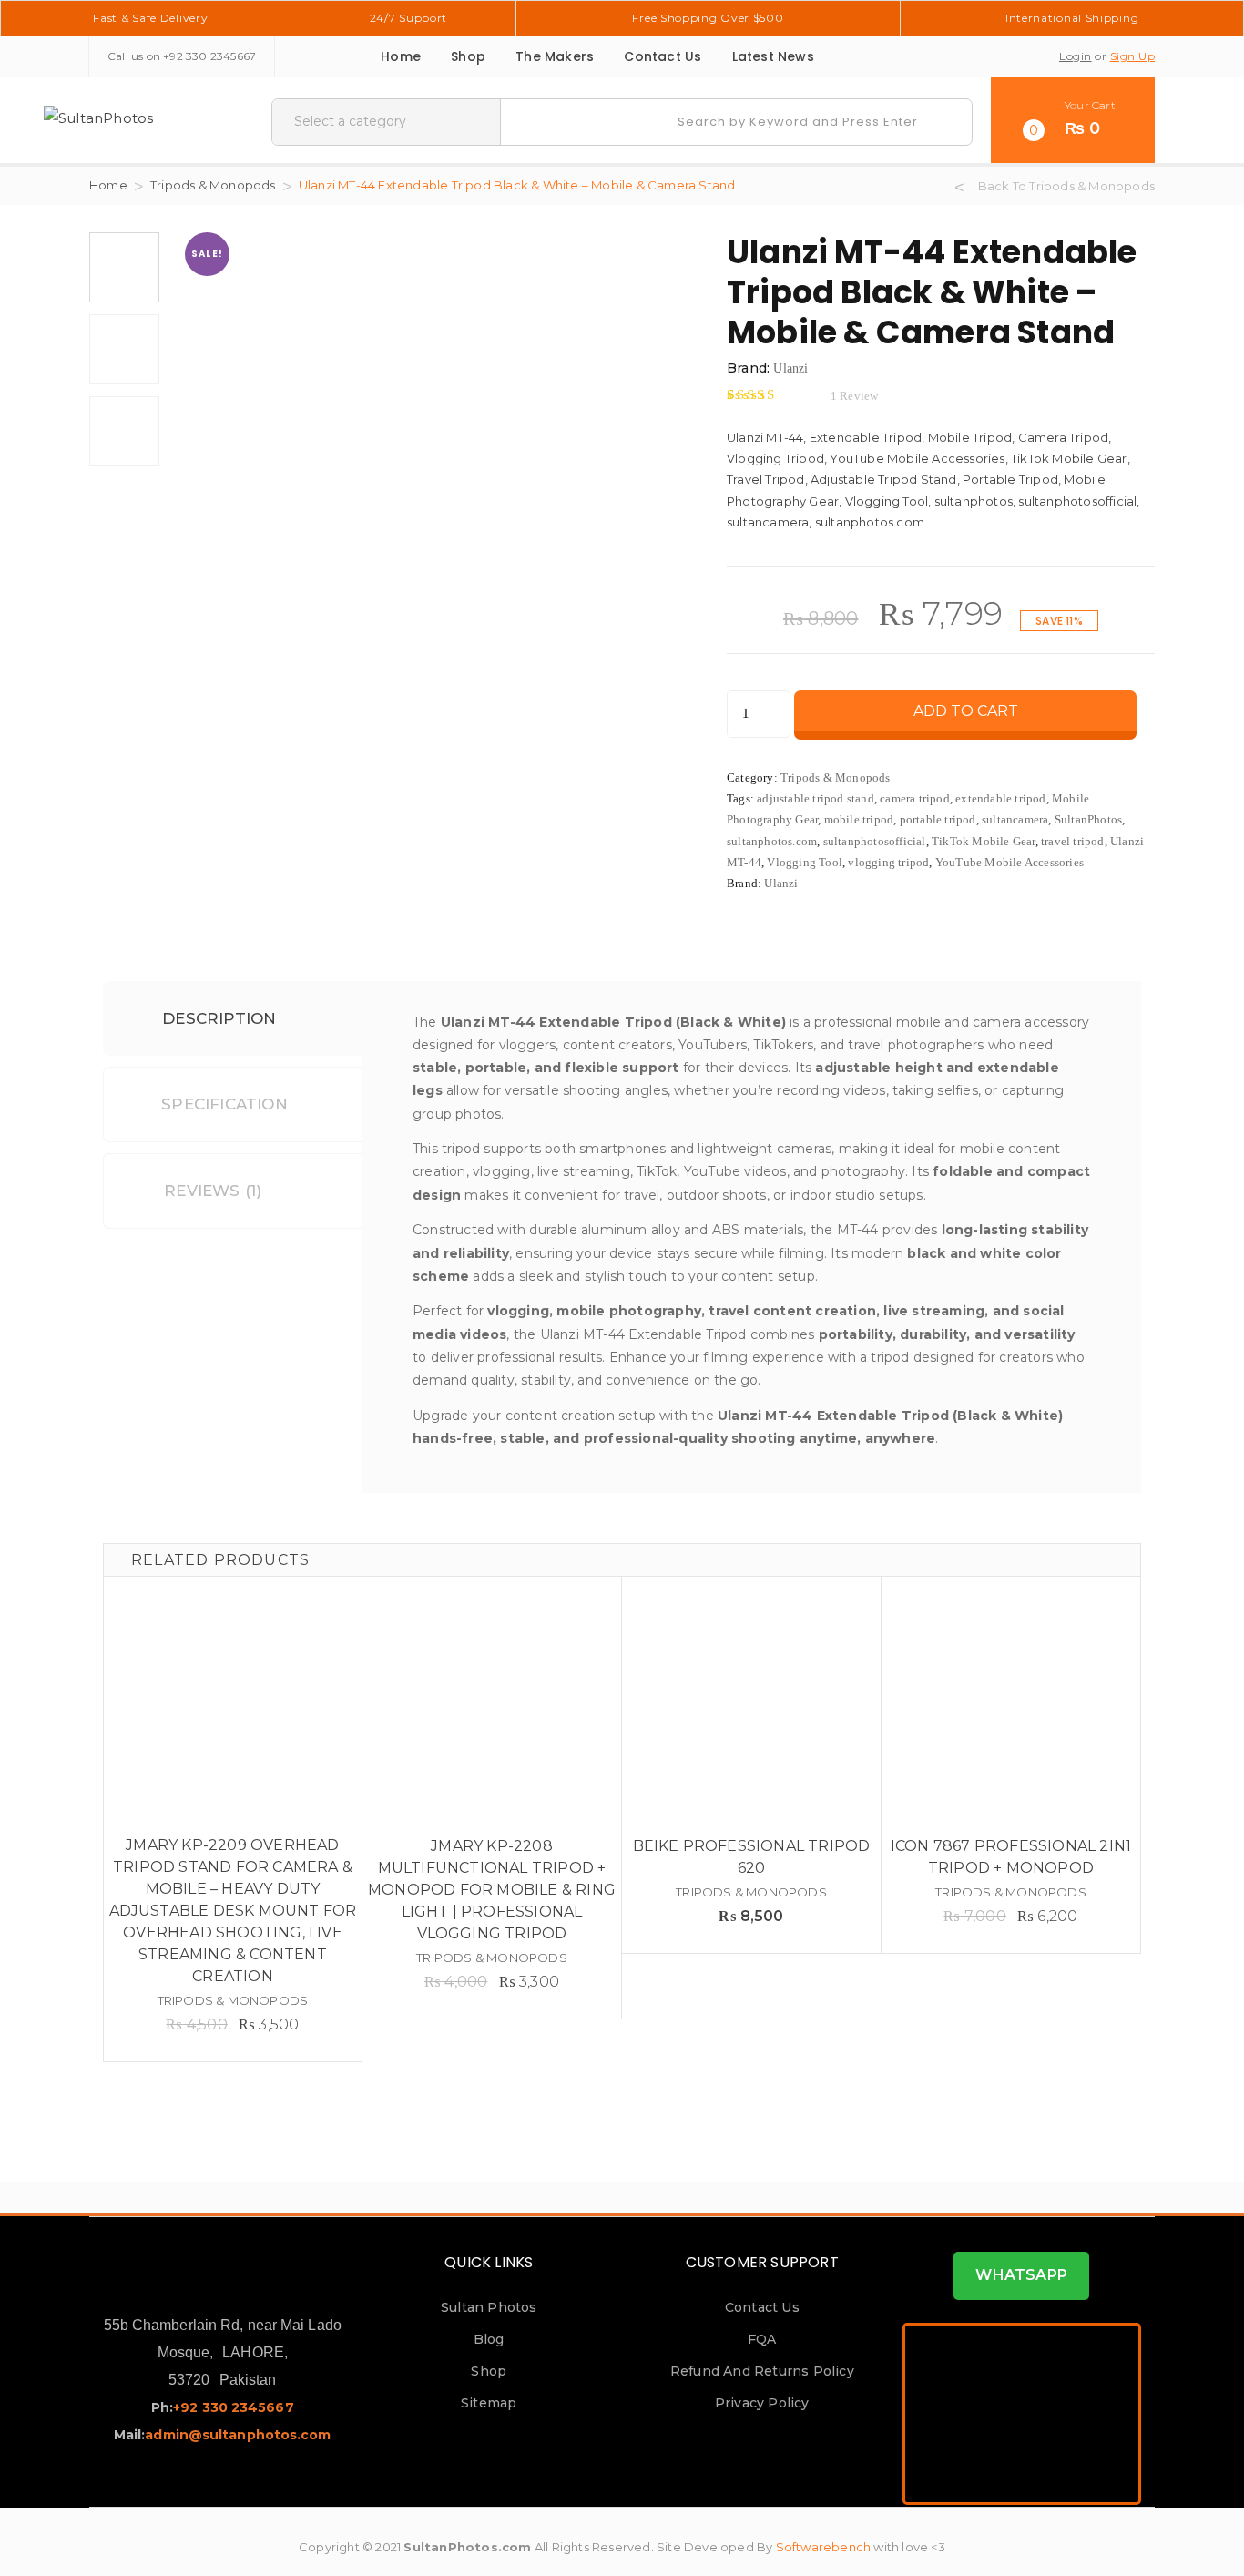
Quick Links (489, 2262)
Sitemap (489, 2403)
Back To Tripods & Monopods (1066, 186)
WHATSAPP (1021, 2275)
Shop (468, 56)
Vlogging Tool (805, 862)
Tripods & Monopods (213, 185)
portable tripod (938, 819)
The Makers (555, 56)
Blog (489, 2339)
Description (217, 1018)
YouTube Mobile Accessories (1009, 862)
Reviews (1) (213, 1191)
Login (1076, 56)
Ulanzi (790, 368)
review (855, 396)
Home (401, 56)
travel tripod (1073, 841)
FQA (762, 2339)
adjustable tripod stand (816, 798)
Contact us (663, 56)
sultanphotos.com (772, 841)
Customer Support (762, 2262)
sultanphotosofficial (875, 841)
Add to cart (966, 711)
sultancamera (1015, 819)
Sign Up (1133, 56)
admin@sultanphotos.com (238, 2435)
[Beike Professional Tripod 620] (751, 1706)
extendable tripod (1000, 798)
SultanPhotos (1088, 819)
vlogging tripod (888, 862)
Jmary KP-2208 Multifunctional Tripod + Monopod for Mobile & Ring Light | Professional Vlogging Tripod (492, 1890)
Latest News (773, 56)
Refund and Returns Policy (762, 2371)
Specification (224, 1104)
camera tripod (915, 798)
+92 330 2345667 (209, 56)
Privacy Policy (762, 2403)
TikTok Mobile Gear (984, 841)
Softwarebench (824, 2547)
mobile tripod (859, 819)
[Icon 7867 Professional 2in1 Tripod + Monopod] (1011, 1706)
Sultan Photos (489, 2307)
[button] (1073, 120)
